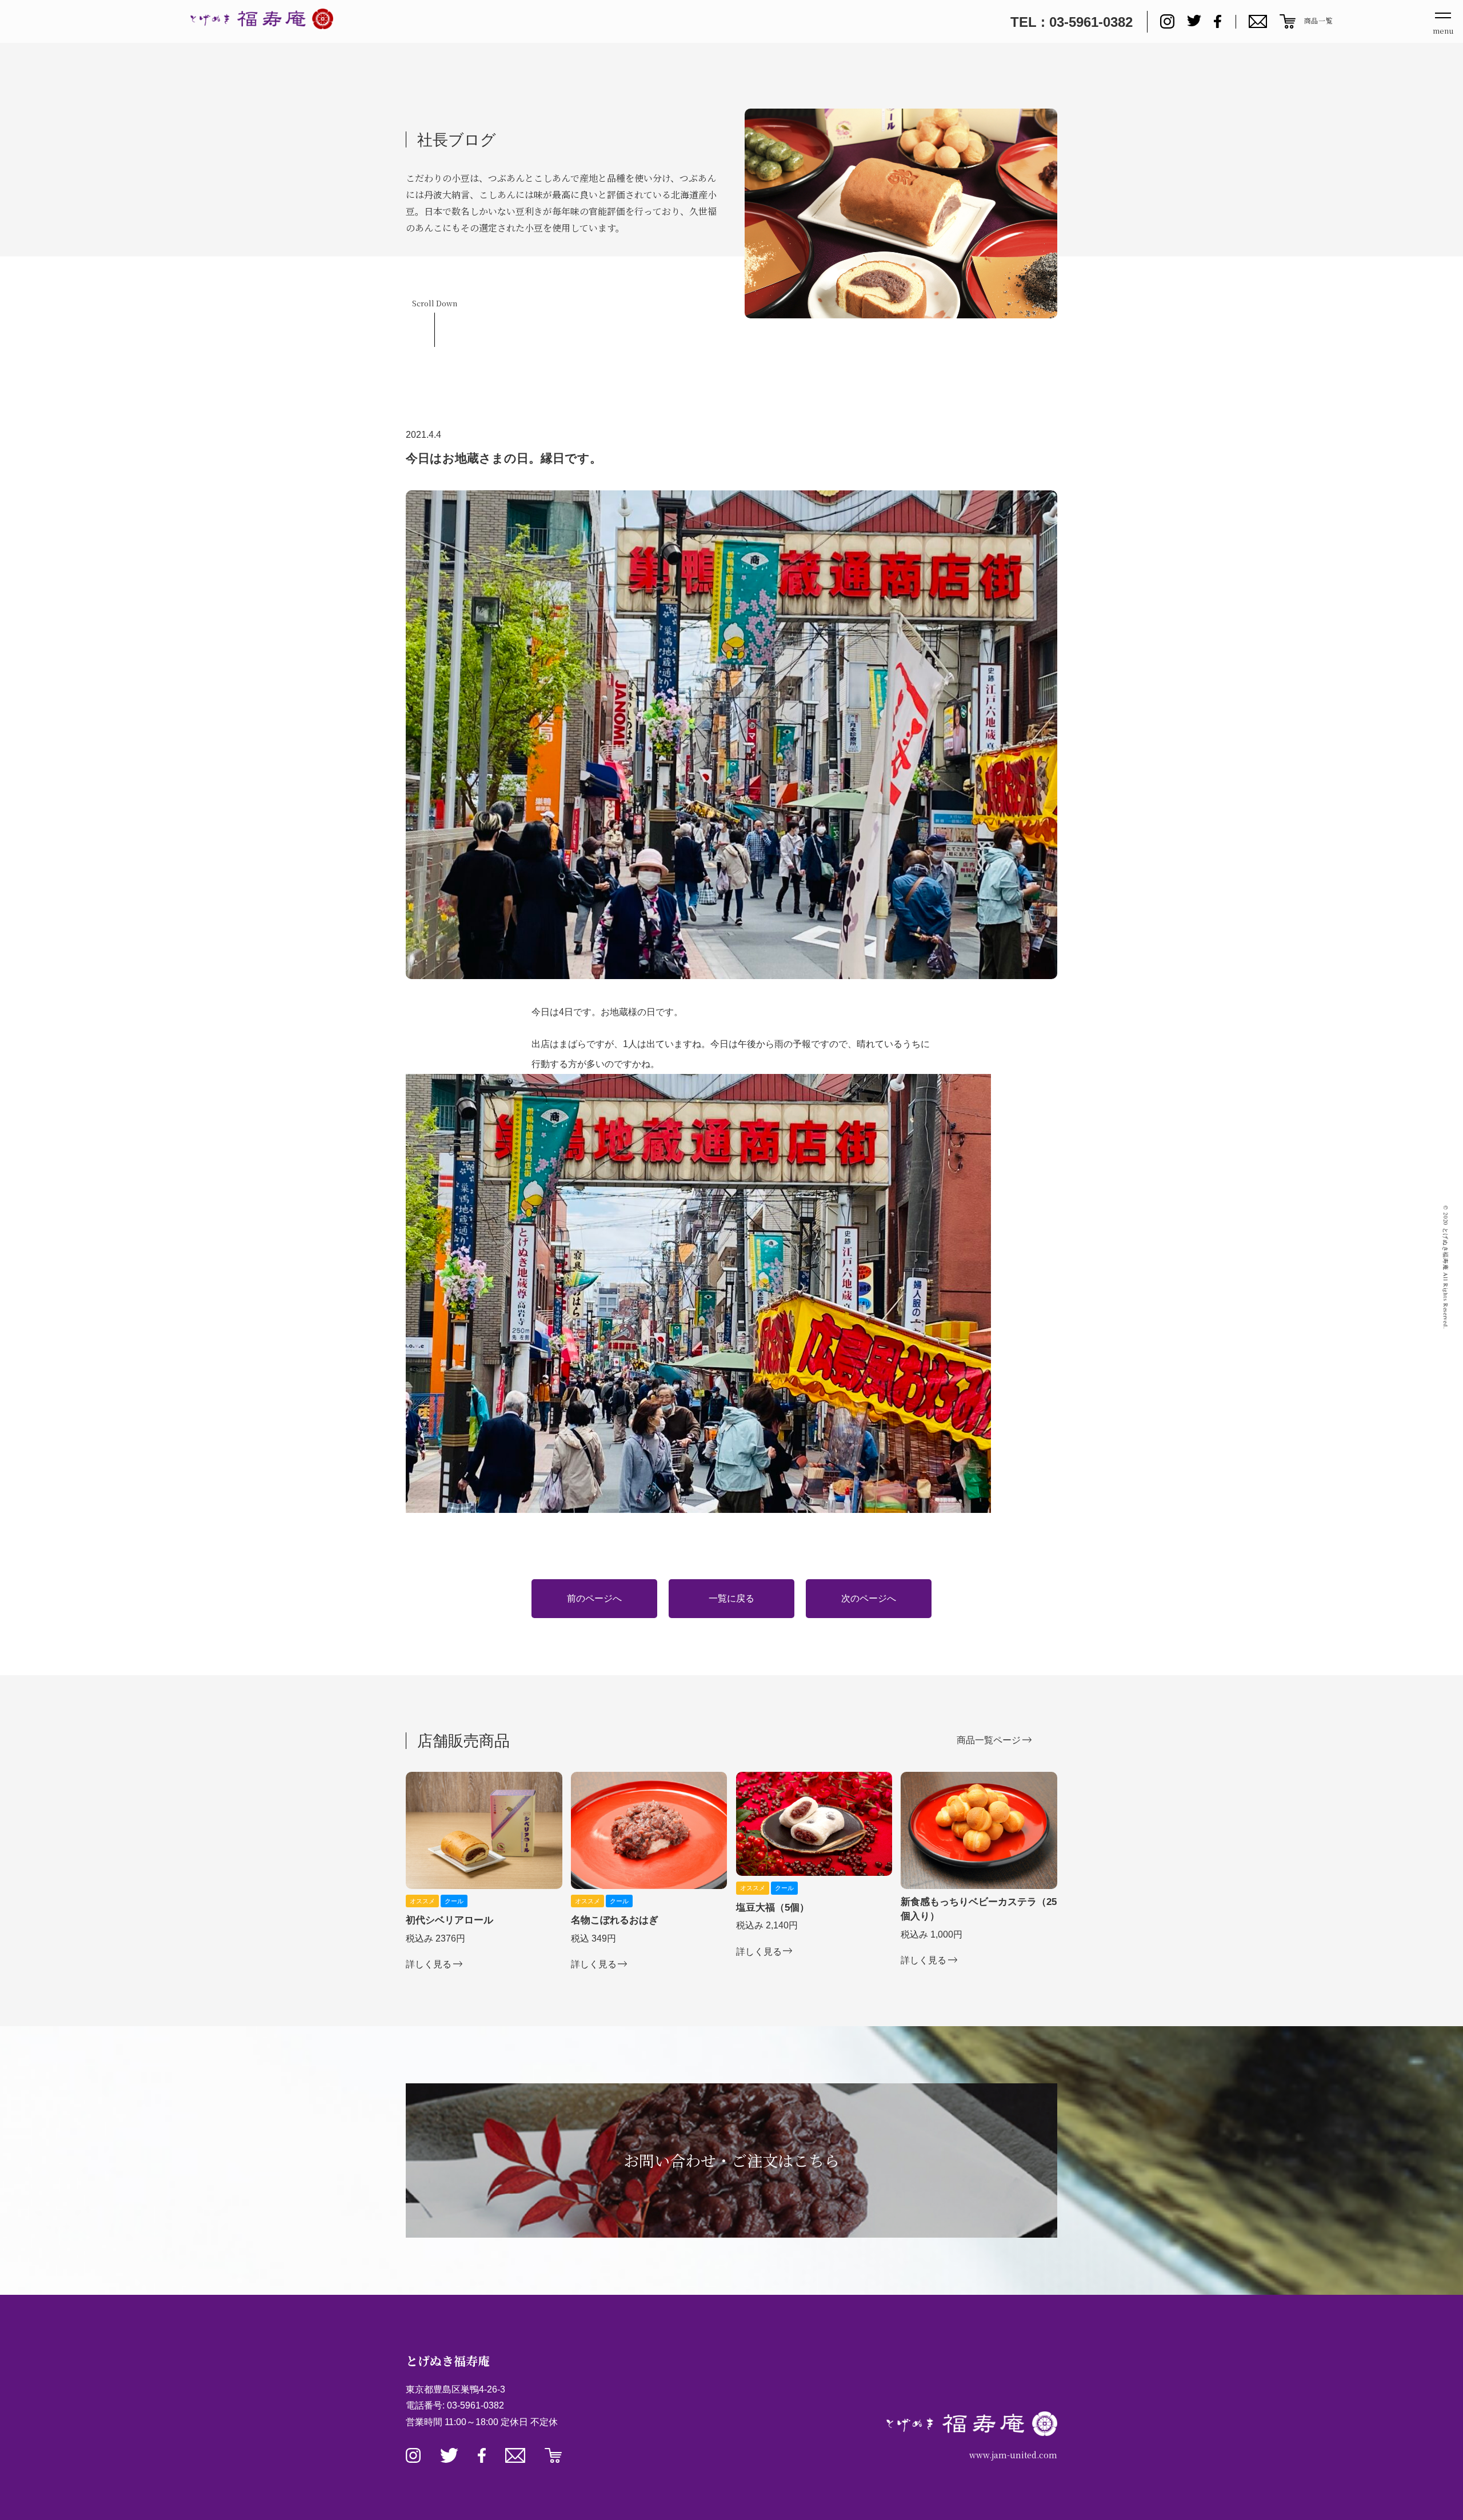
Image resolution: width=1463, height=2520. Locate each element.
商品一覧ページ (989, 1740)
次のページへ (869, 1598)
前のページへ (594, 1598)
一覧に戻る (731, 1598)
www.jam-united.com (1013, 2455)
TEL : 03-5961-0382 (1072, 22)
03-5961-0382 (475, 2405)
